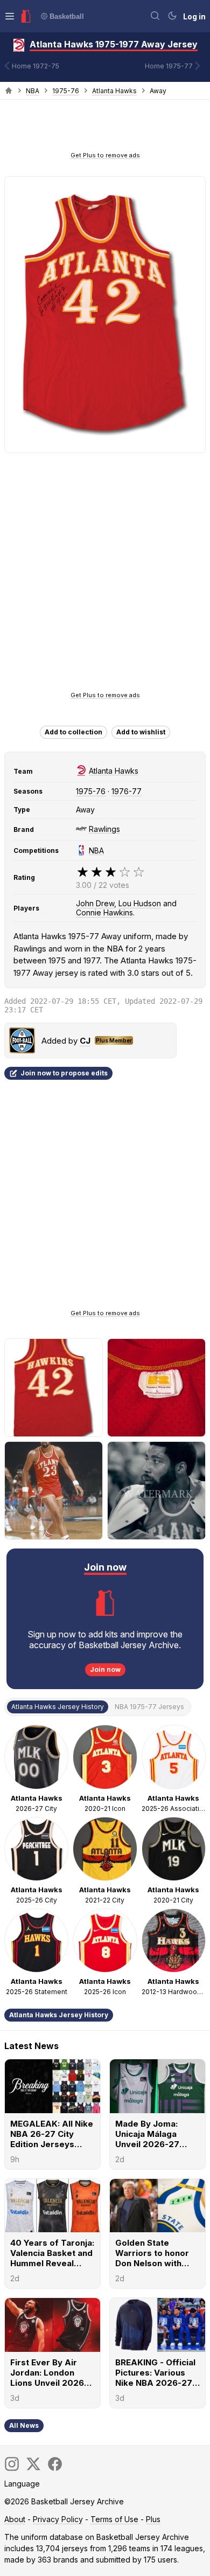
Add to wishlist (141, 732)
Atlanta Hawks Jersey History (59, 2015)
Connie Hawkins (104, 912)
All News (24, 2425)
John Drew (95, 903)
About (15, 2519)
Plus (153, 2519)
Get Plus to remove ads (105, 155)
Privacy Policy (58, 2519)
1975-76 (66, 91)
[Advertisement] (105, 129)
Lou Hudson (140, 903)
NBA (33, 91)
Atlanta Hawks (114, 91)
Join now (105, 1669)
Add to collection (73, 732)
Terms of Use (114, 2519)
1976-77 (127, 791)
